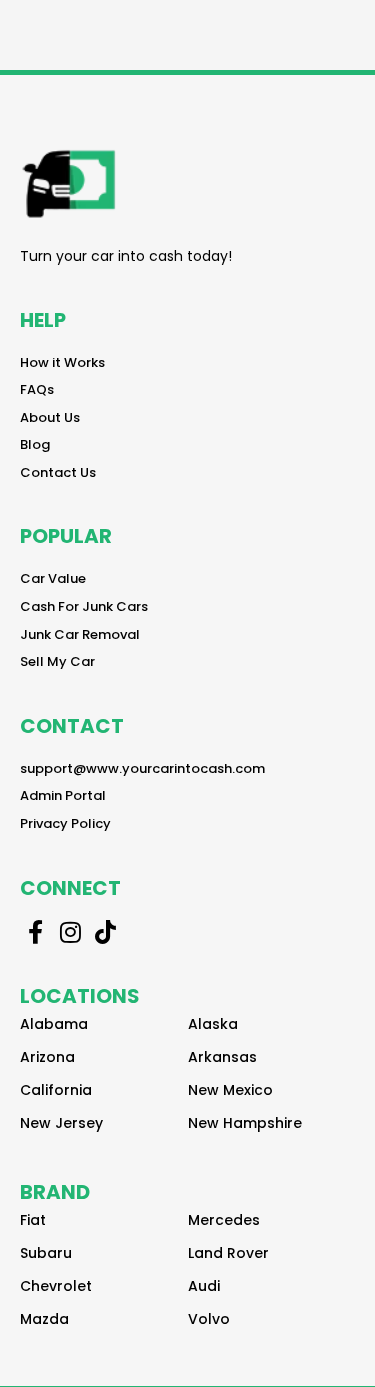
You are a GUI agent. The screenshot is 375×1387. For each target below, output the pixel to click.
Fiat (33, 1220)
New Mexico (230, 1090)
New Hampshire (245, 1123)
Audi (204, 1286)
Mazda (44, 1319)
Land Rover (228, 1253)
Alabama (54, 1024)
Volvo (209, 1319)
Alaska (213, 1024)
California (56, 1090)
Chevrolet (56, 1286)
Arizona (47, 1057)
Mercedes (224, 1220)
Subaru (46, 1253)
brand (55, 1192)
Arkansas (222, 1057)
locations (80, 996)
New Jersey (61, 1123)
